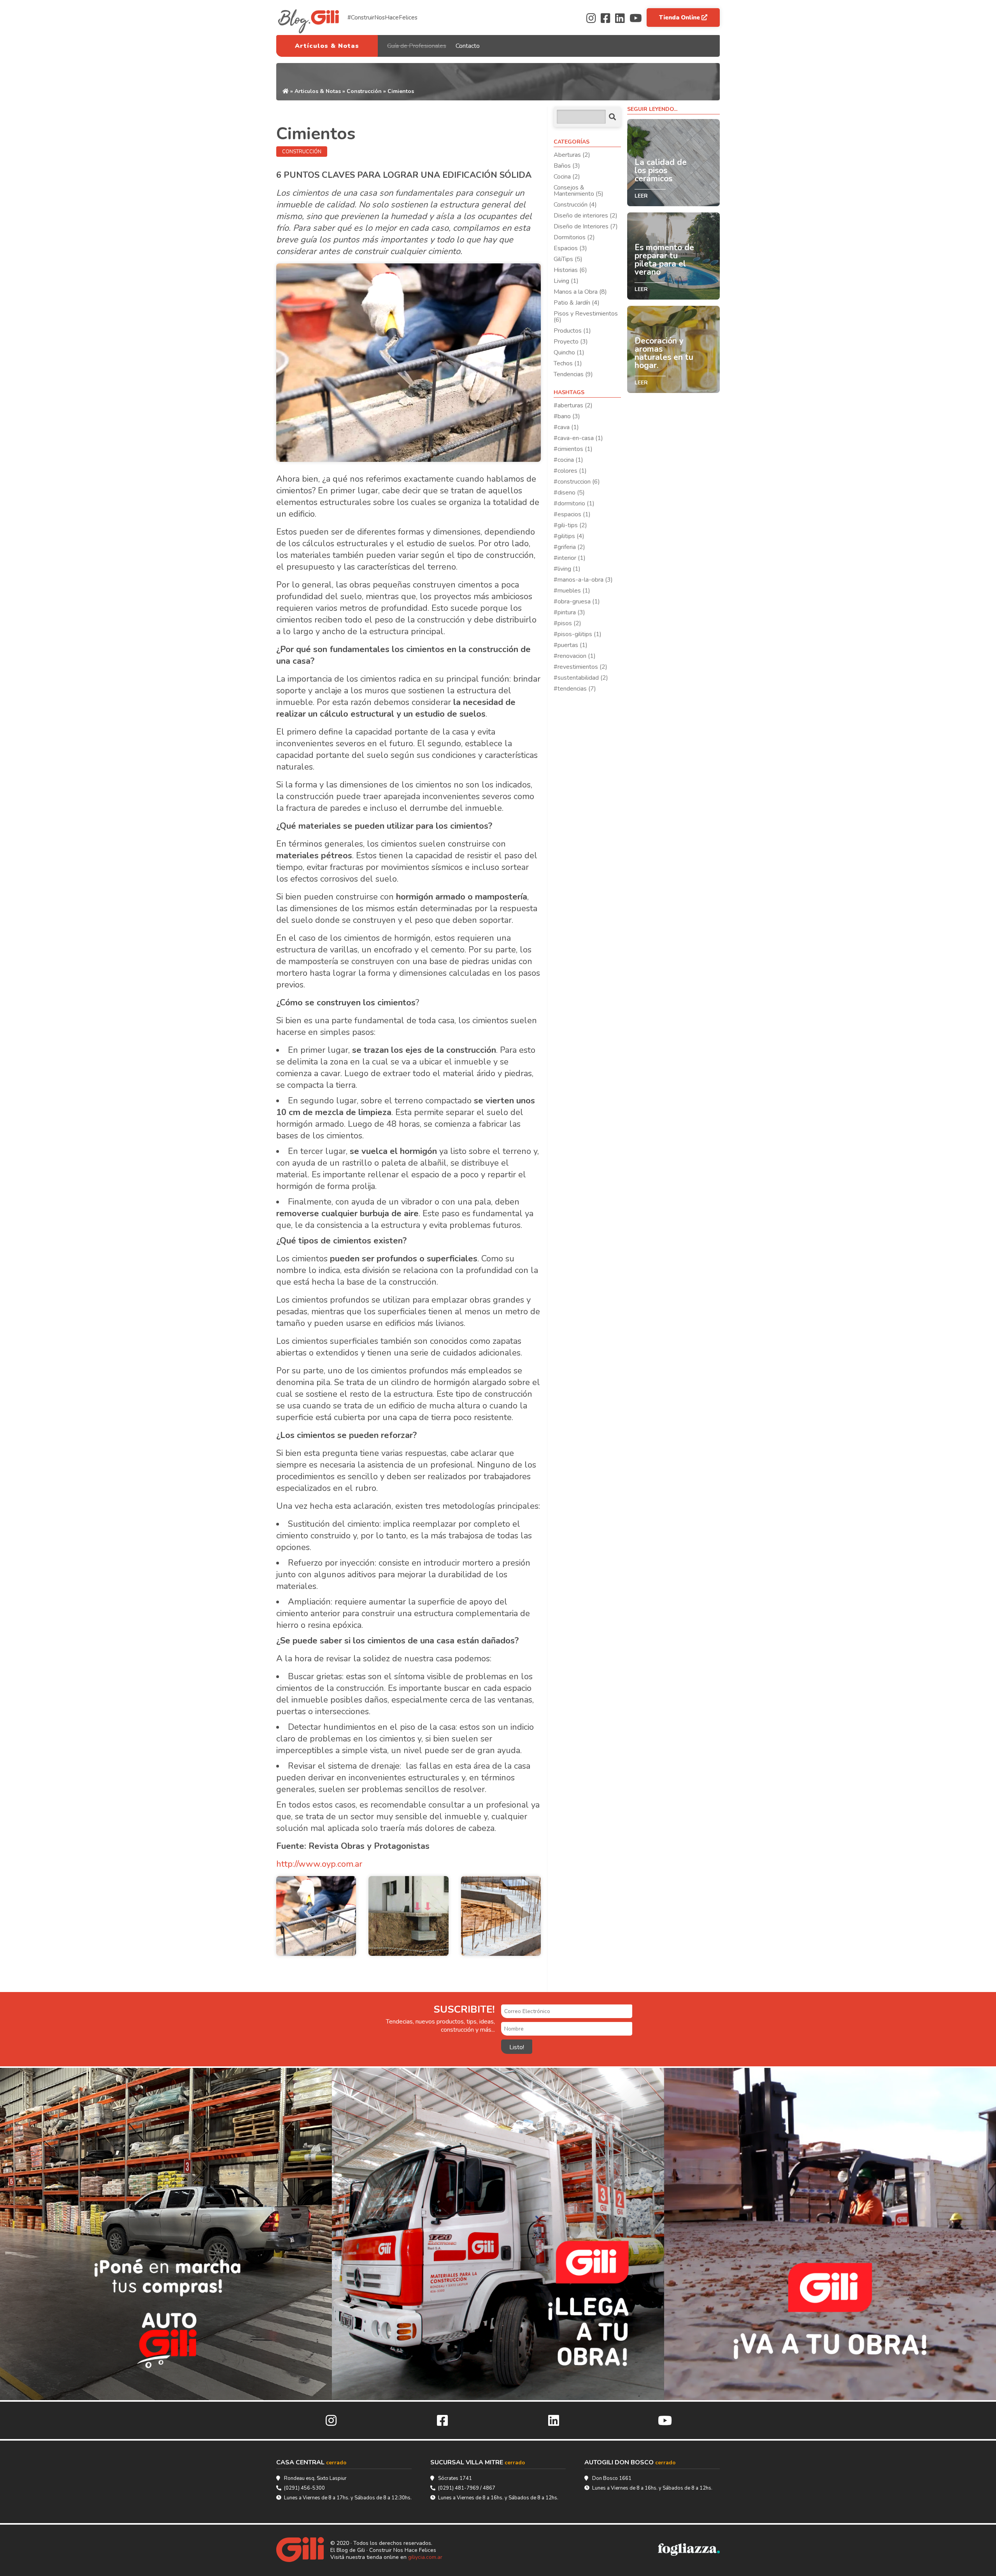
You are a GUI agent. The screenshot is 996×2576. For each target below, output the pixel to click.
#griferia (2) (569, 547)
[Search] (612, 117)
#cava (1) (566, 427)
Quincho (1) (569, 352)
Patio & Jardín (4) (577, 303)
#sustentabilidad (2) (581, 678)
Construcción (364, 91)
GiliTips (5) (568, 259)
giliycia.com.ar (425, 2557)
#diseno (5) (569, 493)
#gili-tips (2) (570, 525)
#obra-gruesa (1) (577, 601)
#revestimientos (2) (580, 667)
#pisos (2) (567, 623)
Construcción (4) (575, 205)
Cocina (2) (567, 177)
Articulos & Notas (318, 91)
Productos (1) (572, 331)
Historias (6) (570, 270)
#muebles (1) (572, 591)
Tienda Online (680, 18)
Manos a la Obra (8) (580, 292)
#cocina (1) (568, 460)
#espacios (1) (572, 514)
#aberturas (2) (573, 405)
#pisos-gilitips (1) (578, 634)
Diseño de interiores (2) (586, 216)
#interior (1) (570, 558)
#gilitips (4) (569, 536)
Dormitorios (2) (574, 237)
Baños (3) (567, 166)
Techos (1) (568, 363)
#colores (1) (570, 471)
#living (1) (567, 569)
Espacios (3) (570, 248)
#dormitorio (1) (574, 503)
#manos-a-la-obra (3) (583, 580)
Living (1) (566, 281)
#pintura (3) (569, 612)
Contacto (468, 46)
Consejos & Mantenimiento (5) (579, 191)
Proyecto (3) (571, 342)
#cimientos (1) (573, 449)
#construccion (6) (577, 482)
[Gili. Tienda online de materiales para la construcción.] (303, 2550)
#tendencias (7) (575, 689)
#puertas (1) (571, 645)
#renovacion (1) (575, 656)
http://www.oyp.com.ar (319, 1864)
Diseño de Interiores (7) (586, 226)
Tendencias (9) (573, 374)
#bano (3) (567, 416)
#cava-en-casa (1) (578, 438)
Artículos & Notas (327, 46)
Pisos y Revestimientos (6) (586, 317)
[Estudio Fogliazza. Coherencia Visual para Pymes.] (689, 2550)
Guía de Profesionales (417, 46)
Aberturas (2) (572, 155)
